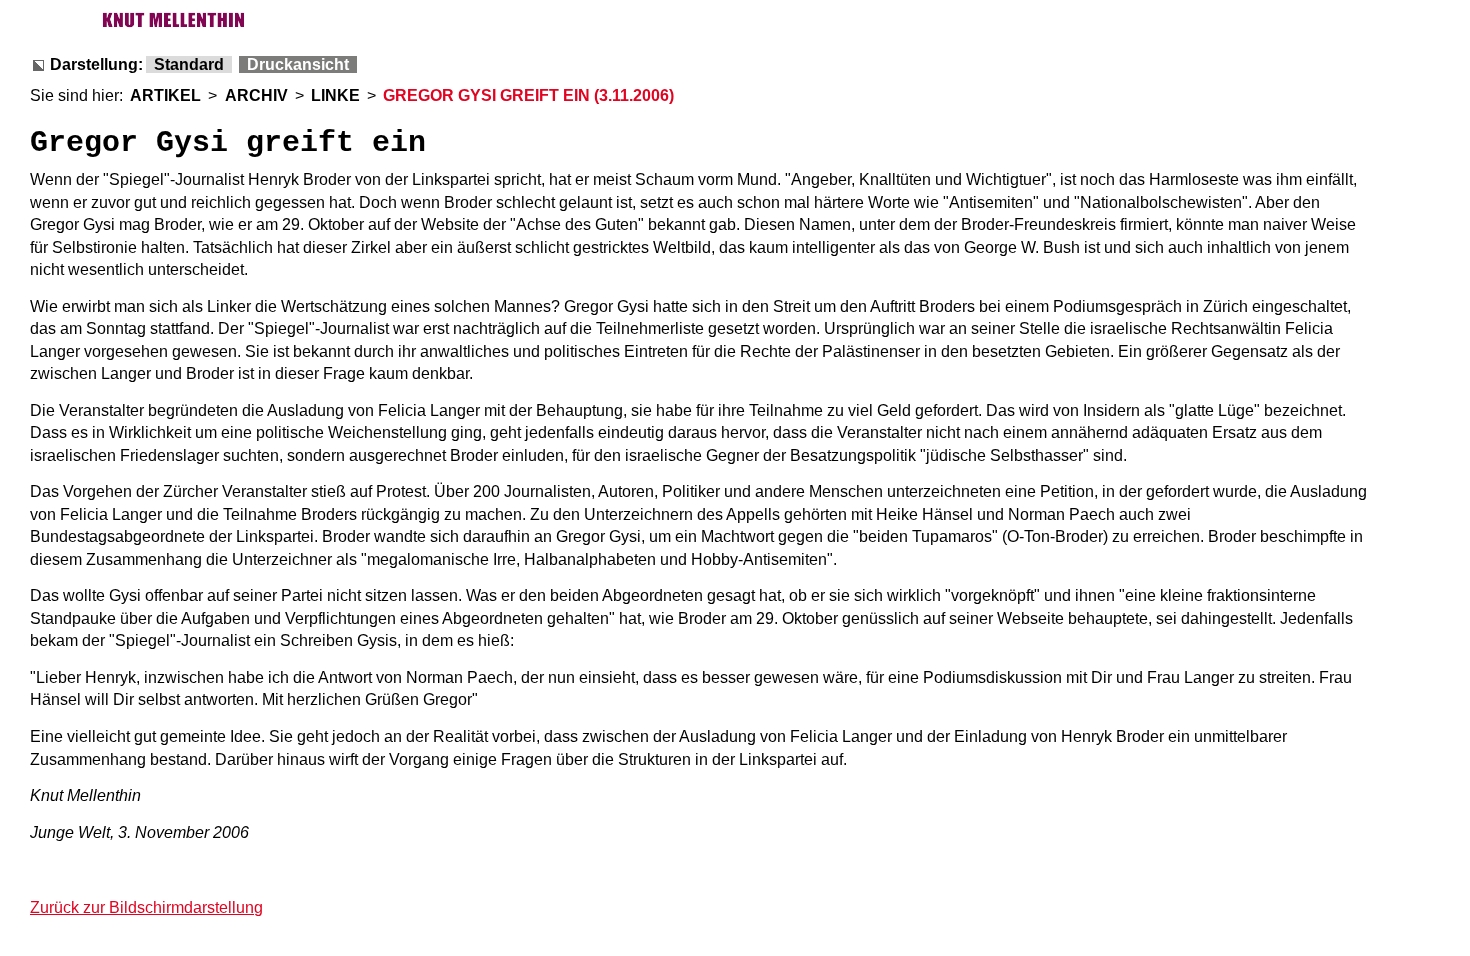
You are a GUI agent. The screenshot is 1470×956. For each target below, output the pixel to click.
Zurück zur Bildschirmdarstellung (146, 907)
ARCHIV (256, 95)
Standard (189, 64)
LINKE (335, 95)
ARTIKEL (165, 95)
